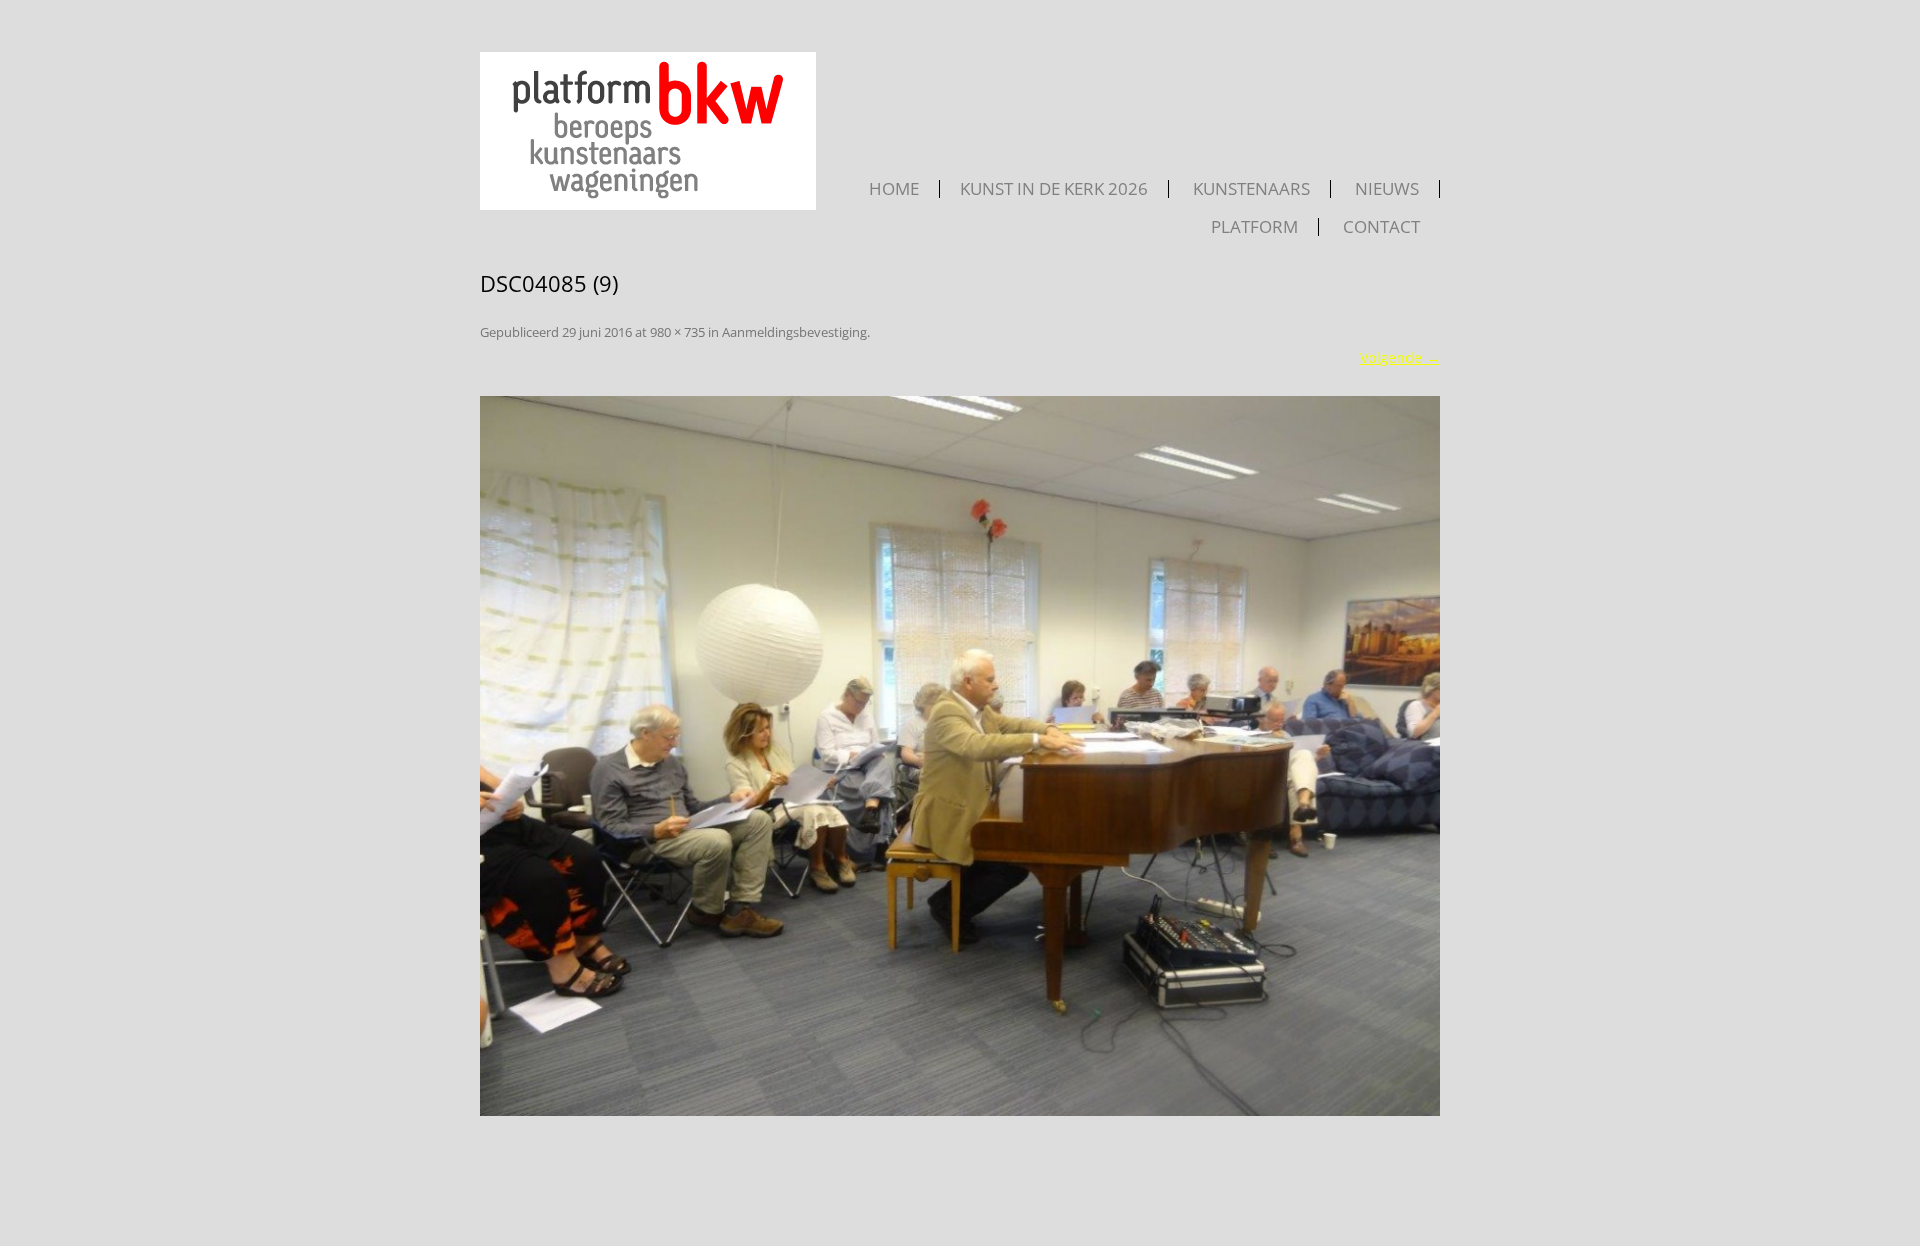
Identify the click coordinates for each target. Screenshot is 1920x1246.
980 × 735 (677, 332)
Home (894, 189)
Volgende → (1400, 357)
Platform (1254, 227)
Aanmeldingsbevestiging (794, 332)
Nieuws (1387, 189)
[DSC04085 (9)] (960, 756)
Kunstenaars (1251, 189)
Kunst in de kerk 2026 (1054, 189)
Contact (1381, 227)
